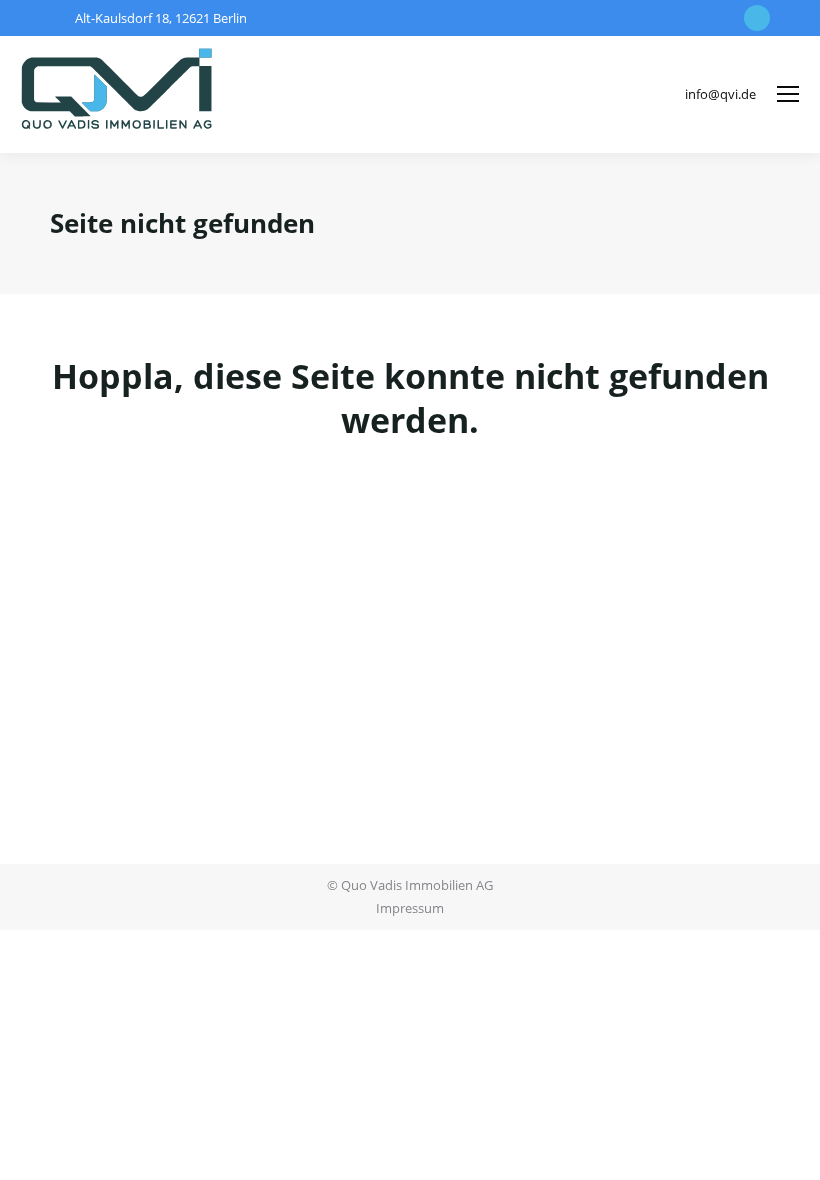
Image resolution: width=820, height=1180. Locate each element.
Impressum (410, 908)
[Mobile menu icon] (788, 94)
